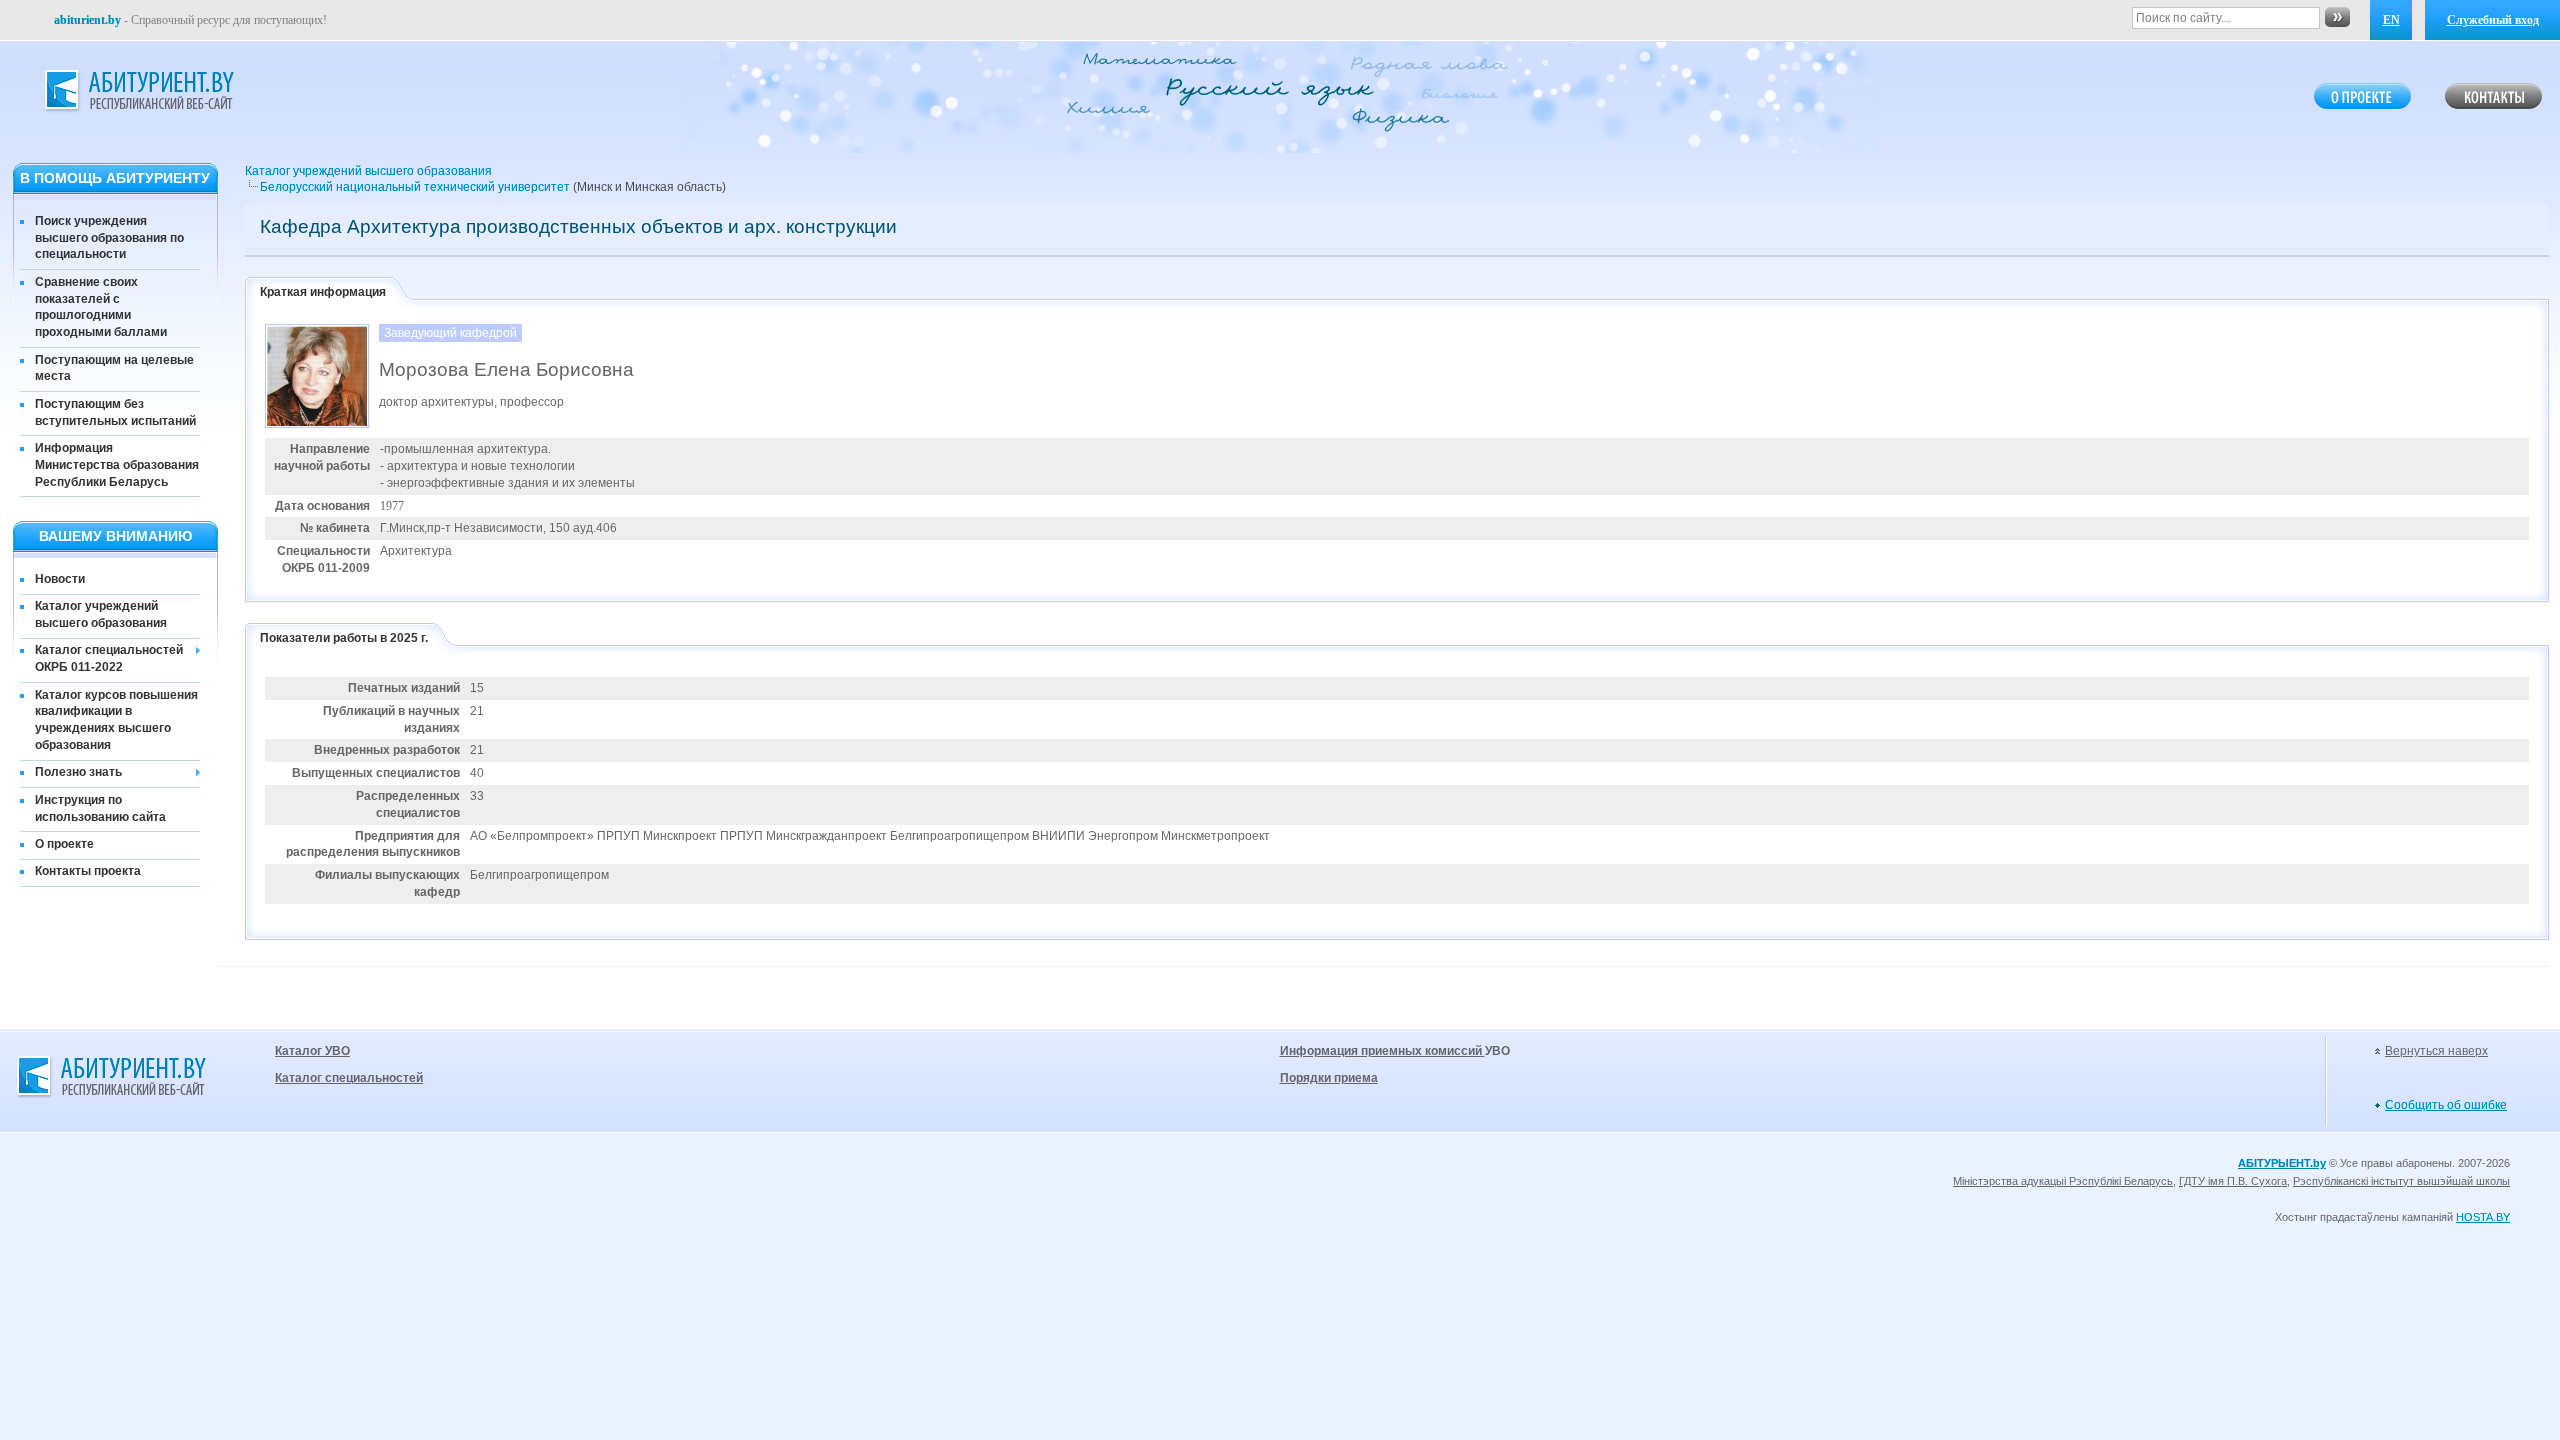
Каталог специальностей (349, 1078)
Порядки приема (1329, 1078)
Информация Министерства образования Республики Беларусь (117, 465)
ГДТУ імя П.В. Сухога (2233, 1181)
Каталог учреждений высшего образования (101, 614)
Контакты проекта (88, 871)
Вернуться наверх (2436, 1051)
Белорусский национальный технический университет (415, 187)
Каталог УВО (312, 1051)
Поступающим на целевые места (114, 368)
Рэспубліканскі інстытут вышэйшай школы (2401, 1181)
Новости (60, 579)
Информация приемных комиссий (1382, 1051)
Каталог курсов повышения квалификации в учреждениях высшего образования (116, 720)
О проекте (64, 844)
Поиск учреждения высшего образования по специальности (109, 238)
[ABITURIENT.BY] (138, 91)
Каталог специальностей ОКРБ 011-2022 (109, 658)
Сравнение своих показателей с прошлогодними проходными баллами (101, 307)
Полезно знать (78, 772)
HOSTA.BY (2483, 1217)
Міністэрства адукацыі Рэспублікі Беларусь (2063, 1181)
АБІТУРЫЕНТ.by (2282, 1163)
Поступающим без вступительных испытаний (115, 412)
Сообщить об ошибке (2446, 1105)
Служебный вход (2493, 20)
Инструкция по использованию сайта (100, 808)
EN (2391, 20)
